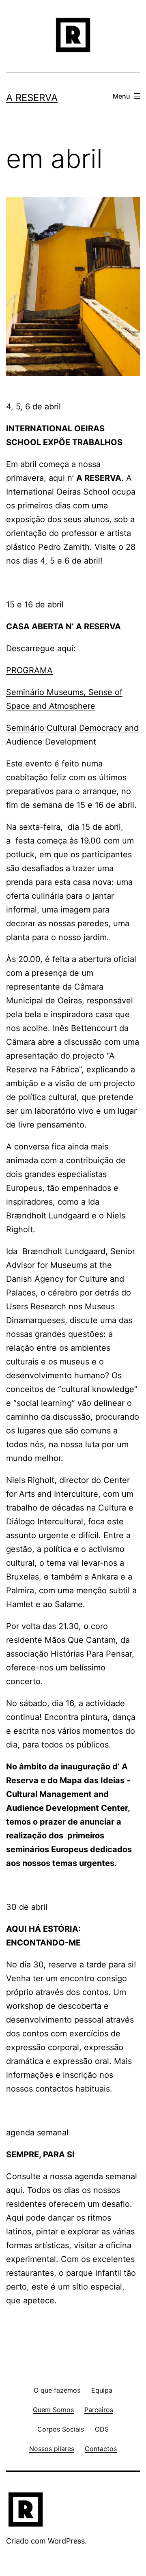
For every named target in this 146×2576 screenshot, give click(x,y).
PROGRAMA (29, 670)
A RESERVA (32, 98)
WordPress (66, 2541)
